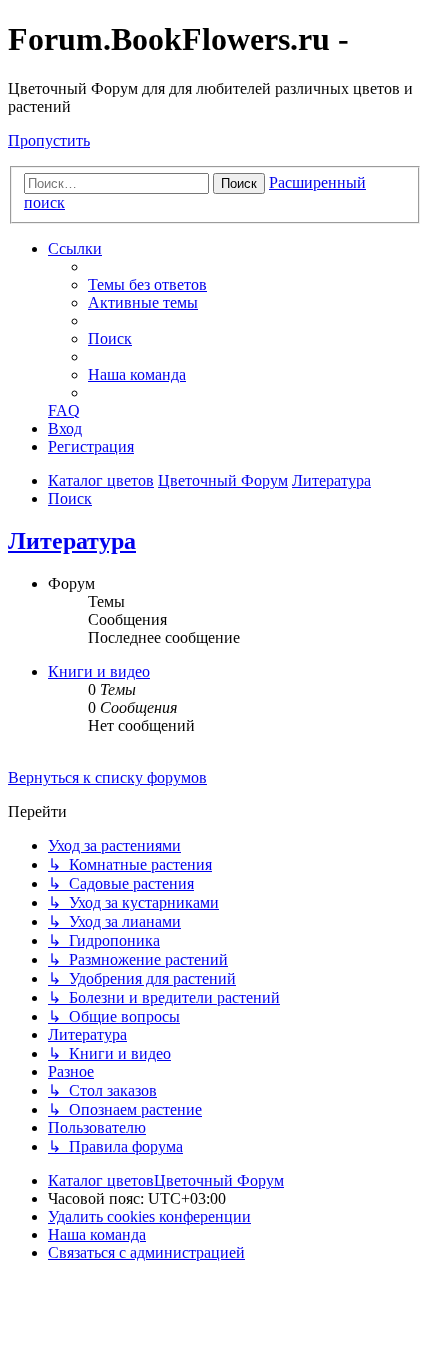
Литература (72, 541)
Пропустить (49, 140)
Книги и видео (99, 671)
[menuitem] (147, 284)
